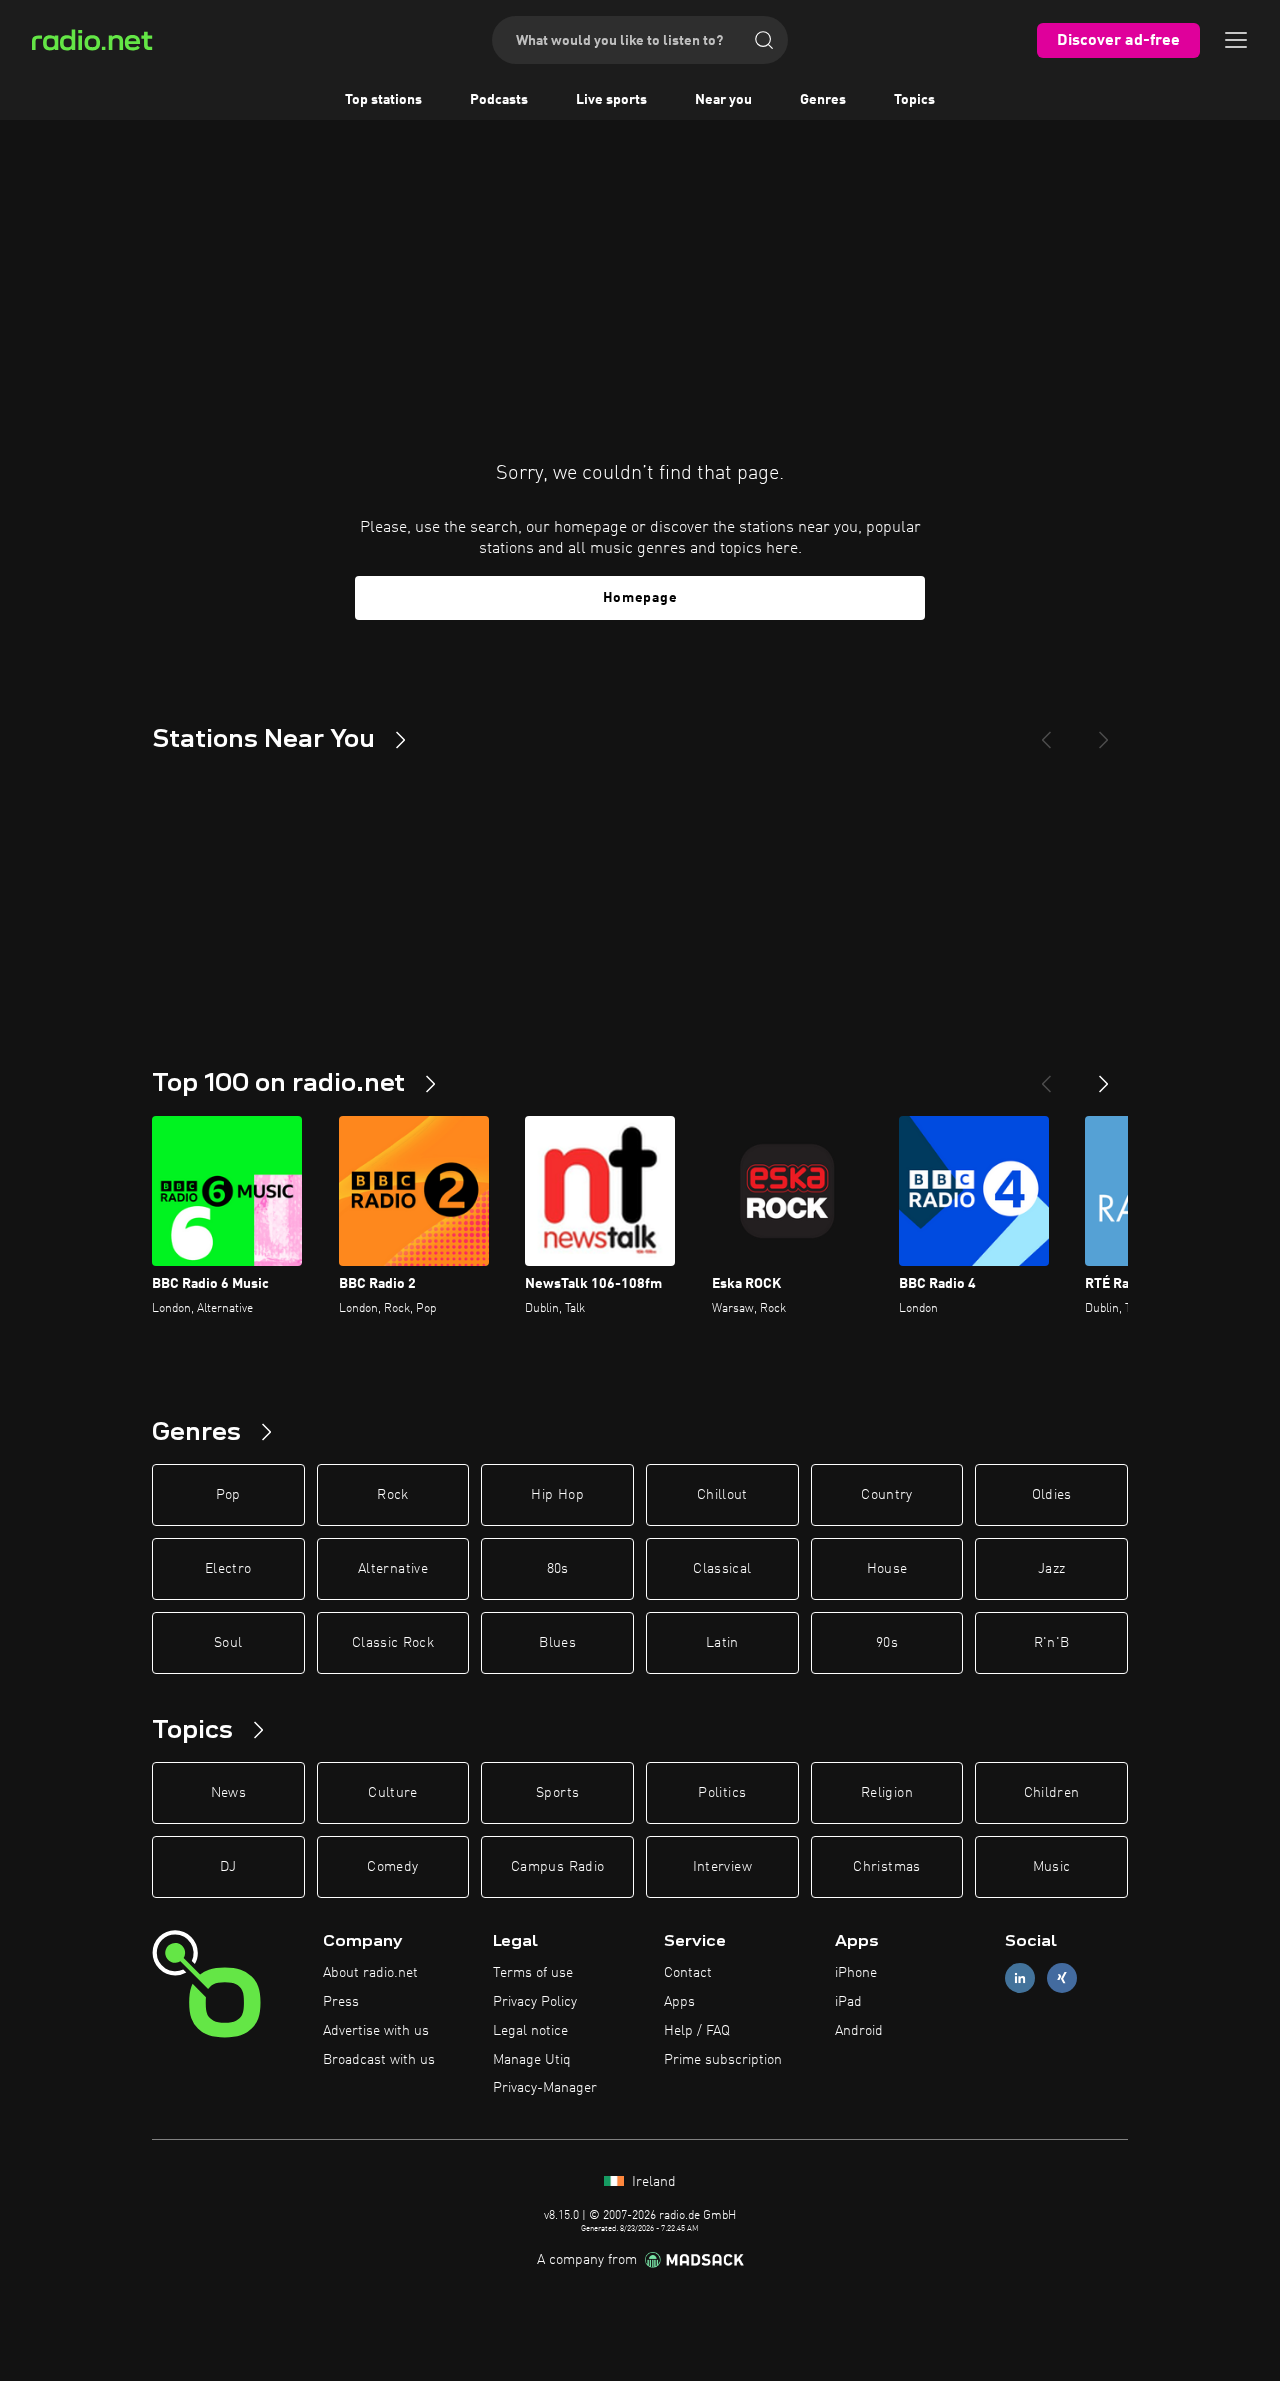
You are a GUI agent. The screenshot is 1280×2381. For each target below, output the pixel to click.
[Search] (764, 40)
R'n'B (1052, 1643)
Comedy (392, 1867)
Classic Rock (393, 1643)
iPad (848, 2002)
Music (1052, 1867)
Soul (228, 1643)
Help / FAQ (697, 2031)
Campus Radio (557, 1867)
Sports (557, 1793)
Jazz (1051, 1569)
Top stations (383, 100)
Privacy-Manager (545, 2088)
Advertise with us (376, 2031)
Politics (722, 1793)
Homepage (640, 598)
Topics (914, 100)
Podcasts (499, 100)
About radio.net (370, 1973)
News (228, 1793)
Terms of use (533, 1973)
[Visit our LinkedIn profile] (1020, 1978)
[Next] (1104, 732)
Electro (228, 1569)
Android (859, 2031)
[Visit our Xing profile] (1062, 1978)
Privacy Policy (535, 2002)
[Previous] (1046, 732)
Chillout (722, 1495)
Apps (679, 2002)
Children (1052, 1793)
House (887, 1569)
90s (887, 1643)
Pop (228, 1495)
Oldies (1052, 1495)
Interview (722, 1867)
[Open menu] (1236, 40)
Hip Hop (557, 1495)
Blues (557, 1643)
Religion (887, 1793)
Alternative (393, 1569)
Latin (722, 1643)
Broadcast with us (379, 2060)
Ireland (652, 2182)
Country (886, 1495)
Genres (823, 100)
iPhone (856, 1973)
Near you (723, 100)
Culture (392, 1793)
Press (341, 2002)
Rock (392, 1495)
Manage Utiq (532, 2060)
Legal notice (530, 2031)
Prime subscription (723, 2060)
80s (558, 1569)
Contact (688, 1973)
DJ (228, 1867)
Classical (722, 1569)
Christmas (886, 1867)
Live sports (611, 100)
